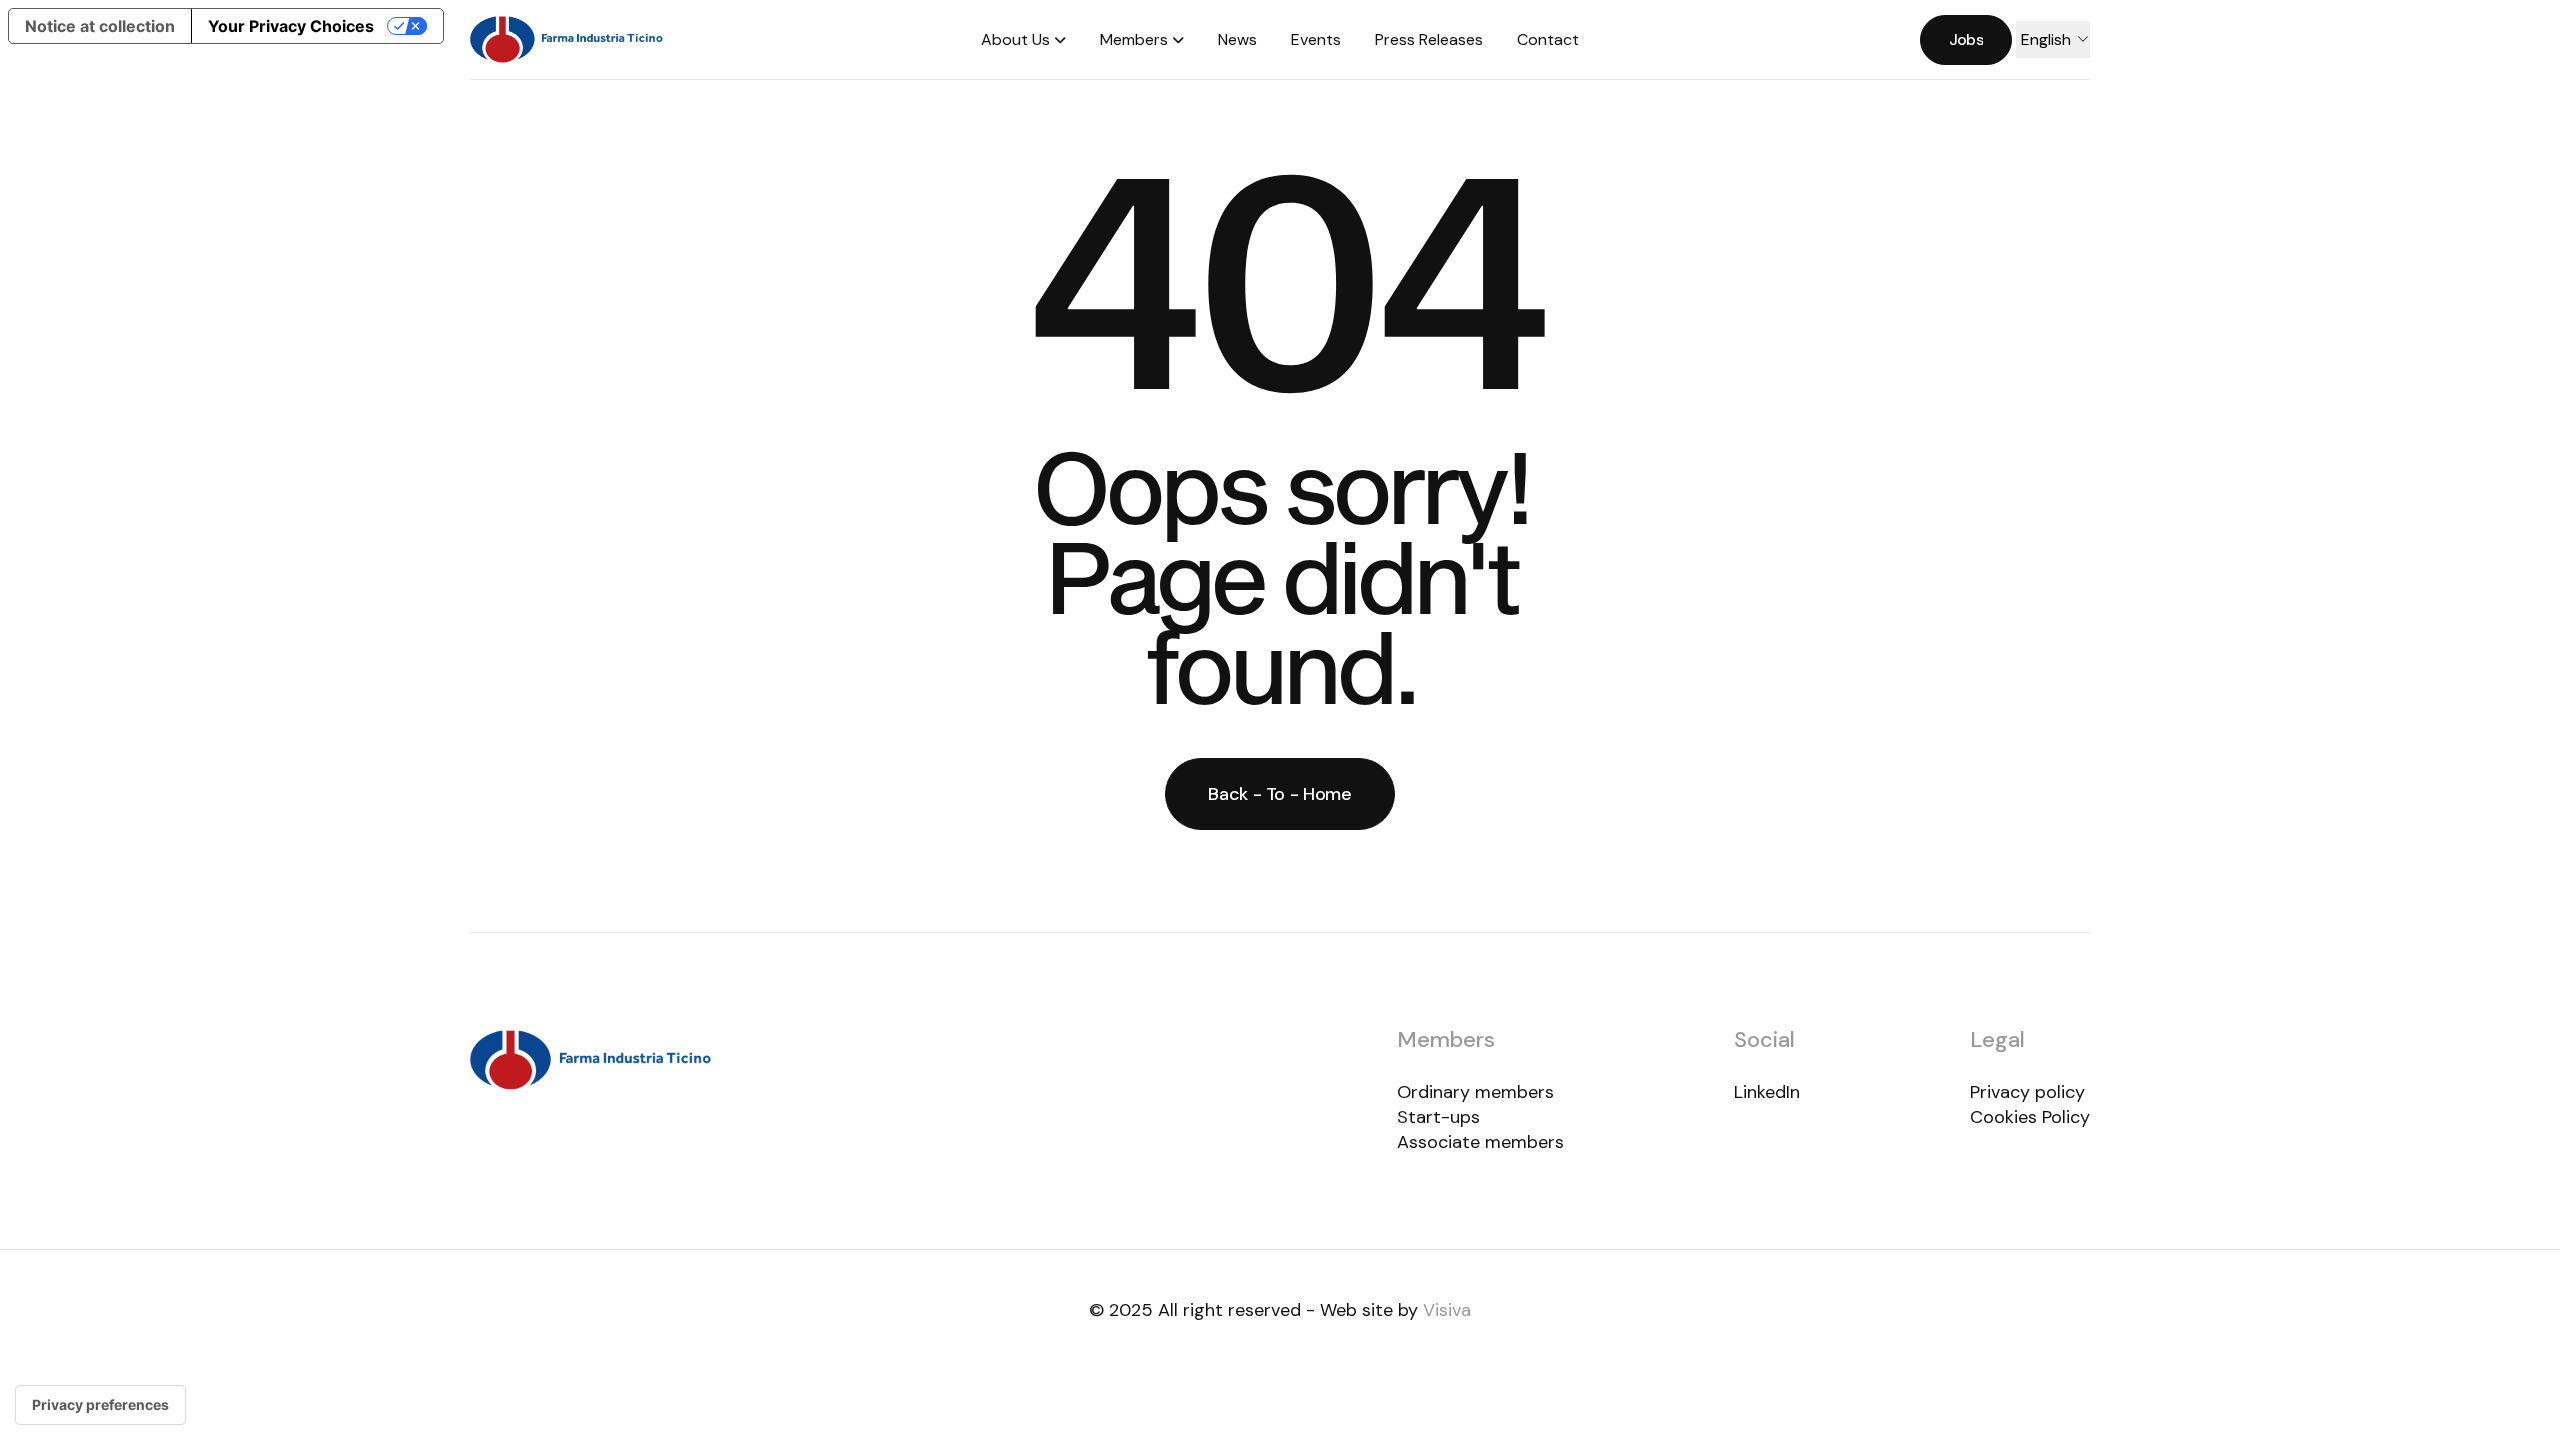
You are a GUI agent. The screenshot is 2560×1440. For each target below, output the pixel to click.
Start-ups (1438, 1117)
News (1237, 39)
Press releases (1429, 39)
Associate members (1480, 1142)
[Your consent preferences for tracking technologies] (100, 1405)
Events (1316, 39)
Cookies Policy (2030, 1117)
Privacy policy (2027, 1092)
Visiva (1447, 1310)
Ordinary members (1475, 1092)
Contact (1548, 39)
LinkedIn (1767, 1092)
